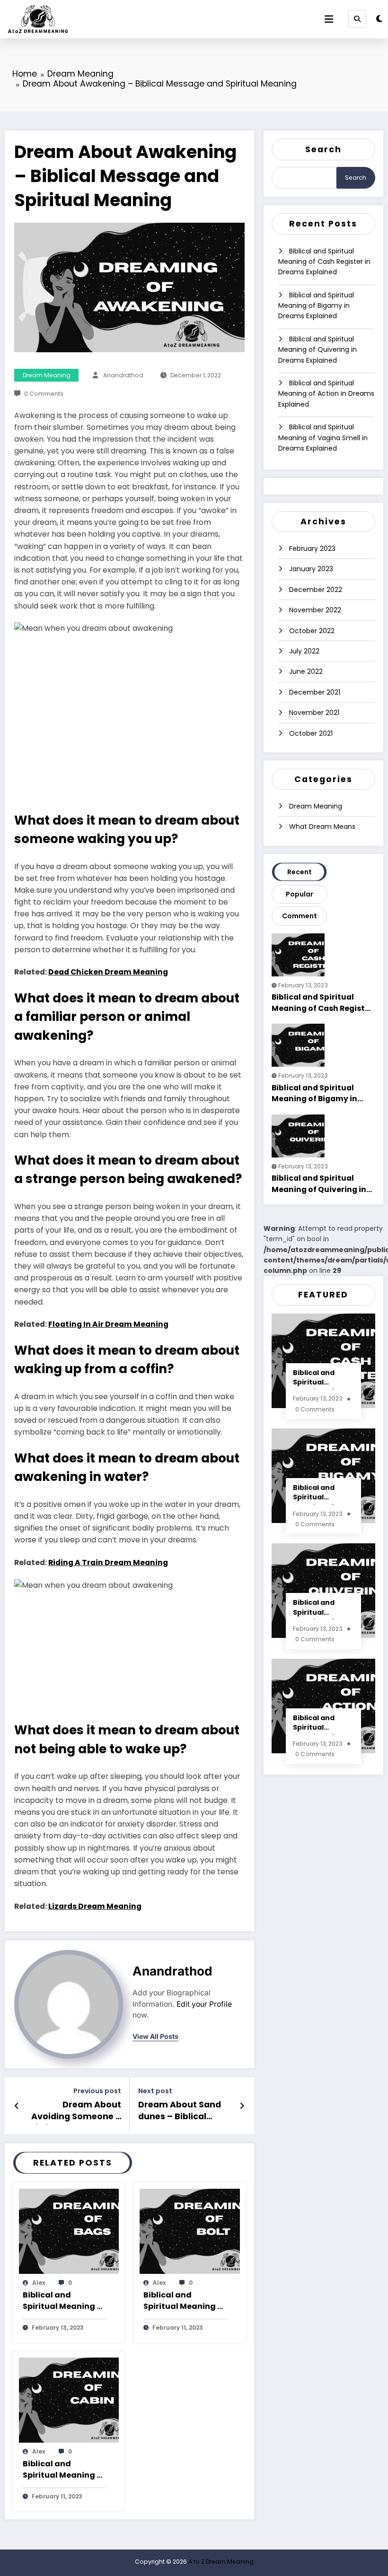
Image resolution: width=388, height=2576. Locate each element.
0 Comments (44, 394)
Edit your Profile (204, 2004)
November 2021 (314, 713)
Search (323, 149)
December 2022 (316, 590)
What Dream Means (322, 827)
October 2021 (311, 733)
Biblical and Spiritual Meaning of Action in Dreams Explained (326, 394)
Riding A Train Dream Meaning (108, 1562)
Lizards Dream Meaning (95, 1906)
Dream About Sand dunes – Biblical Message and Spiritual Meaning (180, 2112)
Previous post (97, 2091)
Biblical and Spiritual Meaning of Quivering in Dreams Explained (317, 350)
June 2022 (306, 671)
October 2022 (312, 631)
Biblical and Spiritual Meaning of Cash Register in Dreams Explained (324, 262)
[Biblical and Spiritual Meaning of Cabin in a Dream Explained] (69, 2399)
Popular (300, 894)
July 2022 (304, 651)
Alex (39, 2283)
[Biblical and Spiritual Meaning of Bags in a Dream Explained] (69, 2231)
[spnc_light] (379, 19)
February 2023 (312, 548)
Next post (155, 2091)
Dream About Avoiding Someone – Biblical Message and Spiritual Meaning (75, 2112)
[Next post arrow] (242, 2106)
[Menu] (329, 19)
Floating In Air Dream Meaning (108, 1324)
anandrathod (123, 375)
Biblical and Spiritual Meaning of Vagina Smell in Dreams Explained (323, 438)
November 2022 (315, 610)
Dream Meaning (47, 375)
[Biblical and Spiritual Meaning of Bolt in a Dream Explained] (190, 2231)
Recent (300, 872)
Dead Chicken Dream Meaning (108, 972)
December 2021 (315, 692)
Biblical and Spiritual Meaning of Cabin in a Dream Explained (64, 2470)
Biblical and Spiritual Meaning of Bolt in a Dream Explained (185, 2301)
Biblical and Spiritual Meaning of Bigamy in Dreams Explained (316, 306)
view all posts (155, 2036)
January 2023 (311, 569)
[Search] (357, 19)
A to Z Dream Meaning (221, 2562)
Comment (300, 916)
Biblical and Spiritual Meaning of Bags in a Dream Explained (64, 2301)
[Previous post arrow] (17, 2106)
